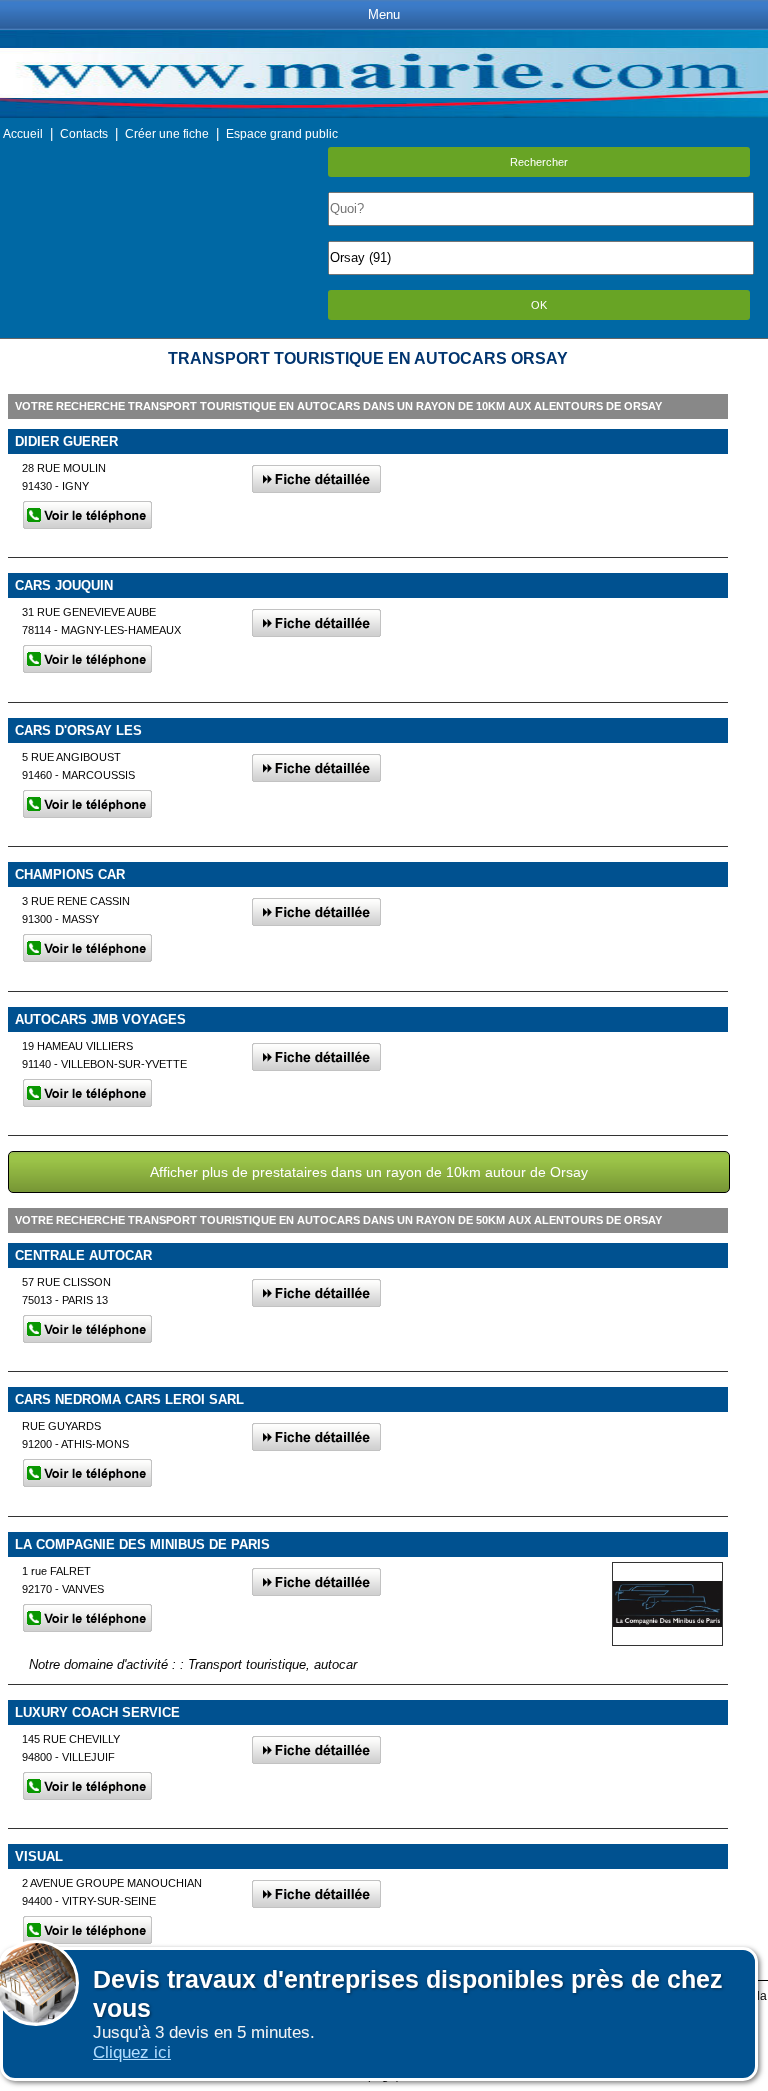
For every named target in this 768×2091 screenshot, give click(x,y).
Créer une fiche (167, 134)
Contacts (84, 134)
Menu (384, 14)
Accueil (23, 134)
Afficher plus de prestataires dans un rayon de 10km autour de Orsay (369, 1172)
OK (539, 305)
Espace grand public (282, 134)
